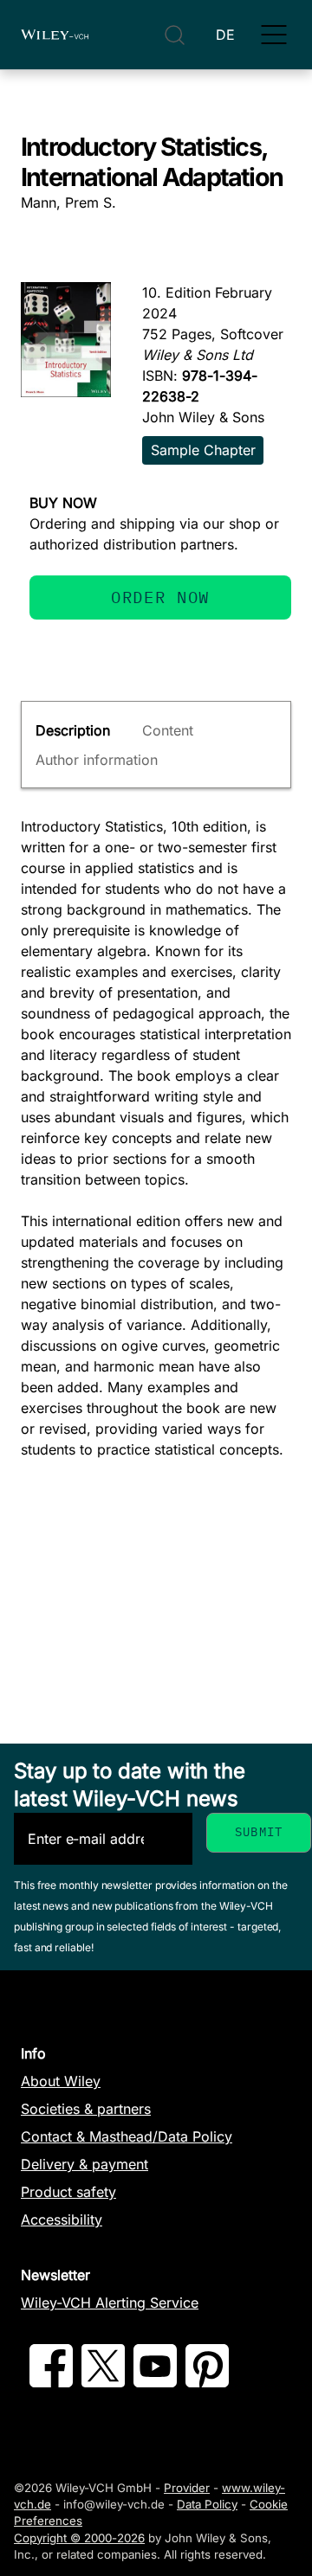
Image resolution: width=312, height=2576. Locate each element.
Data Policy (207, 2504)
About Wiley (61, 2081)
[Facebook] (51, 2382)
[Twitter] (103, 2382)
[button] (274, 35)
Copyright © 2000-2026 (79, 2538)
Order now (160, 597)
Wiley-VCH (55, 35)
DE (225, 35)
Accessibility (62, 2219)
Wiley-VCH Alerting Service (110, 2303)
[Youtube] (155, 2382)
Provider (187, 2488)
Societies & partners (86, 2109)
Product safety (68, 2192)
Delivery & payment (84, 2164)
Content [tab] (168, 730)
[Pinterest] (207, 2382)
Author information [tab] (97, 760)
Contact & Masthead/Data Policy (127, 2136)
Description (73, 730)
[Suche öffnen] (175, 35)
